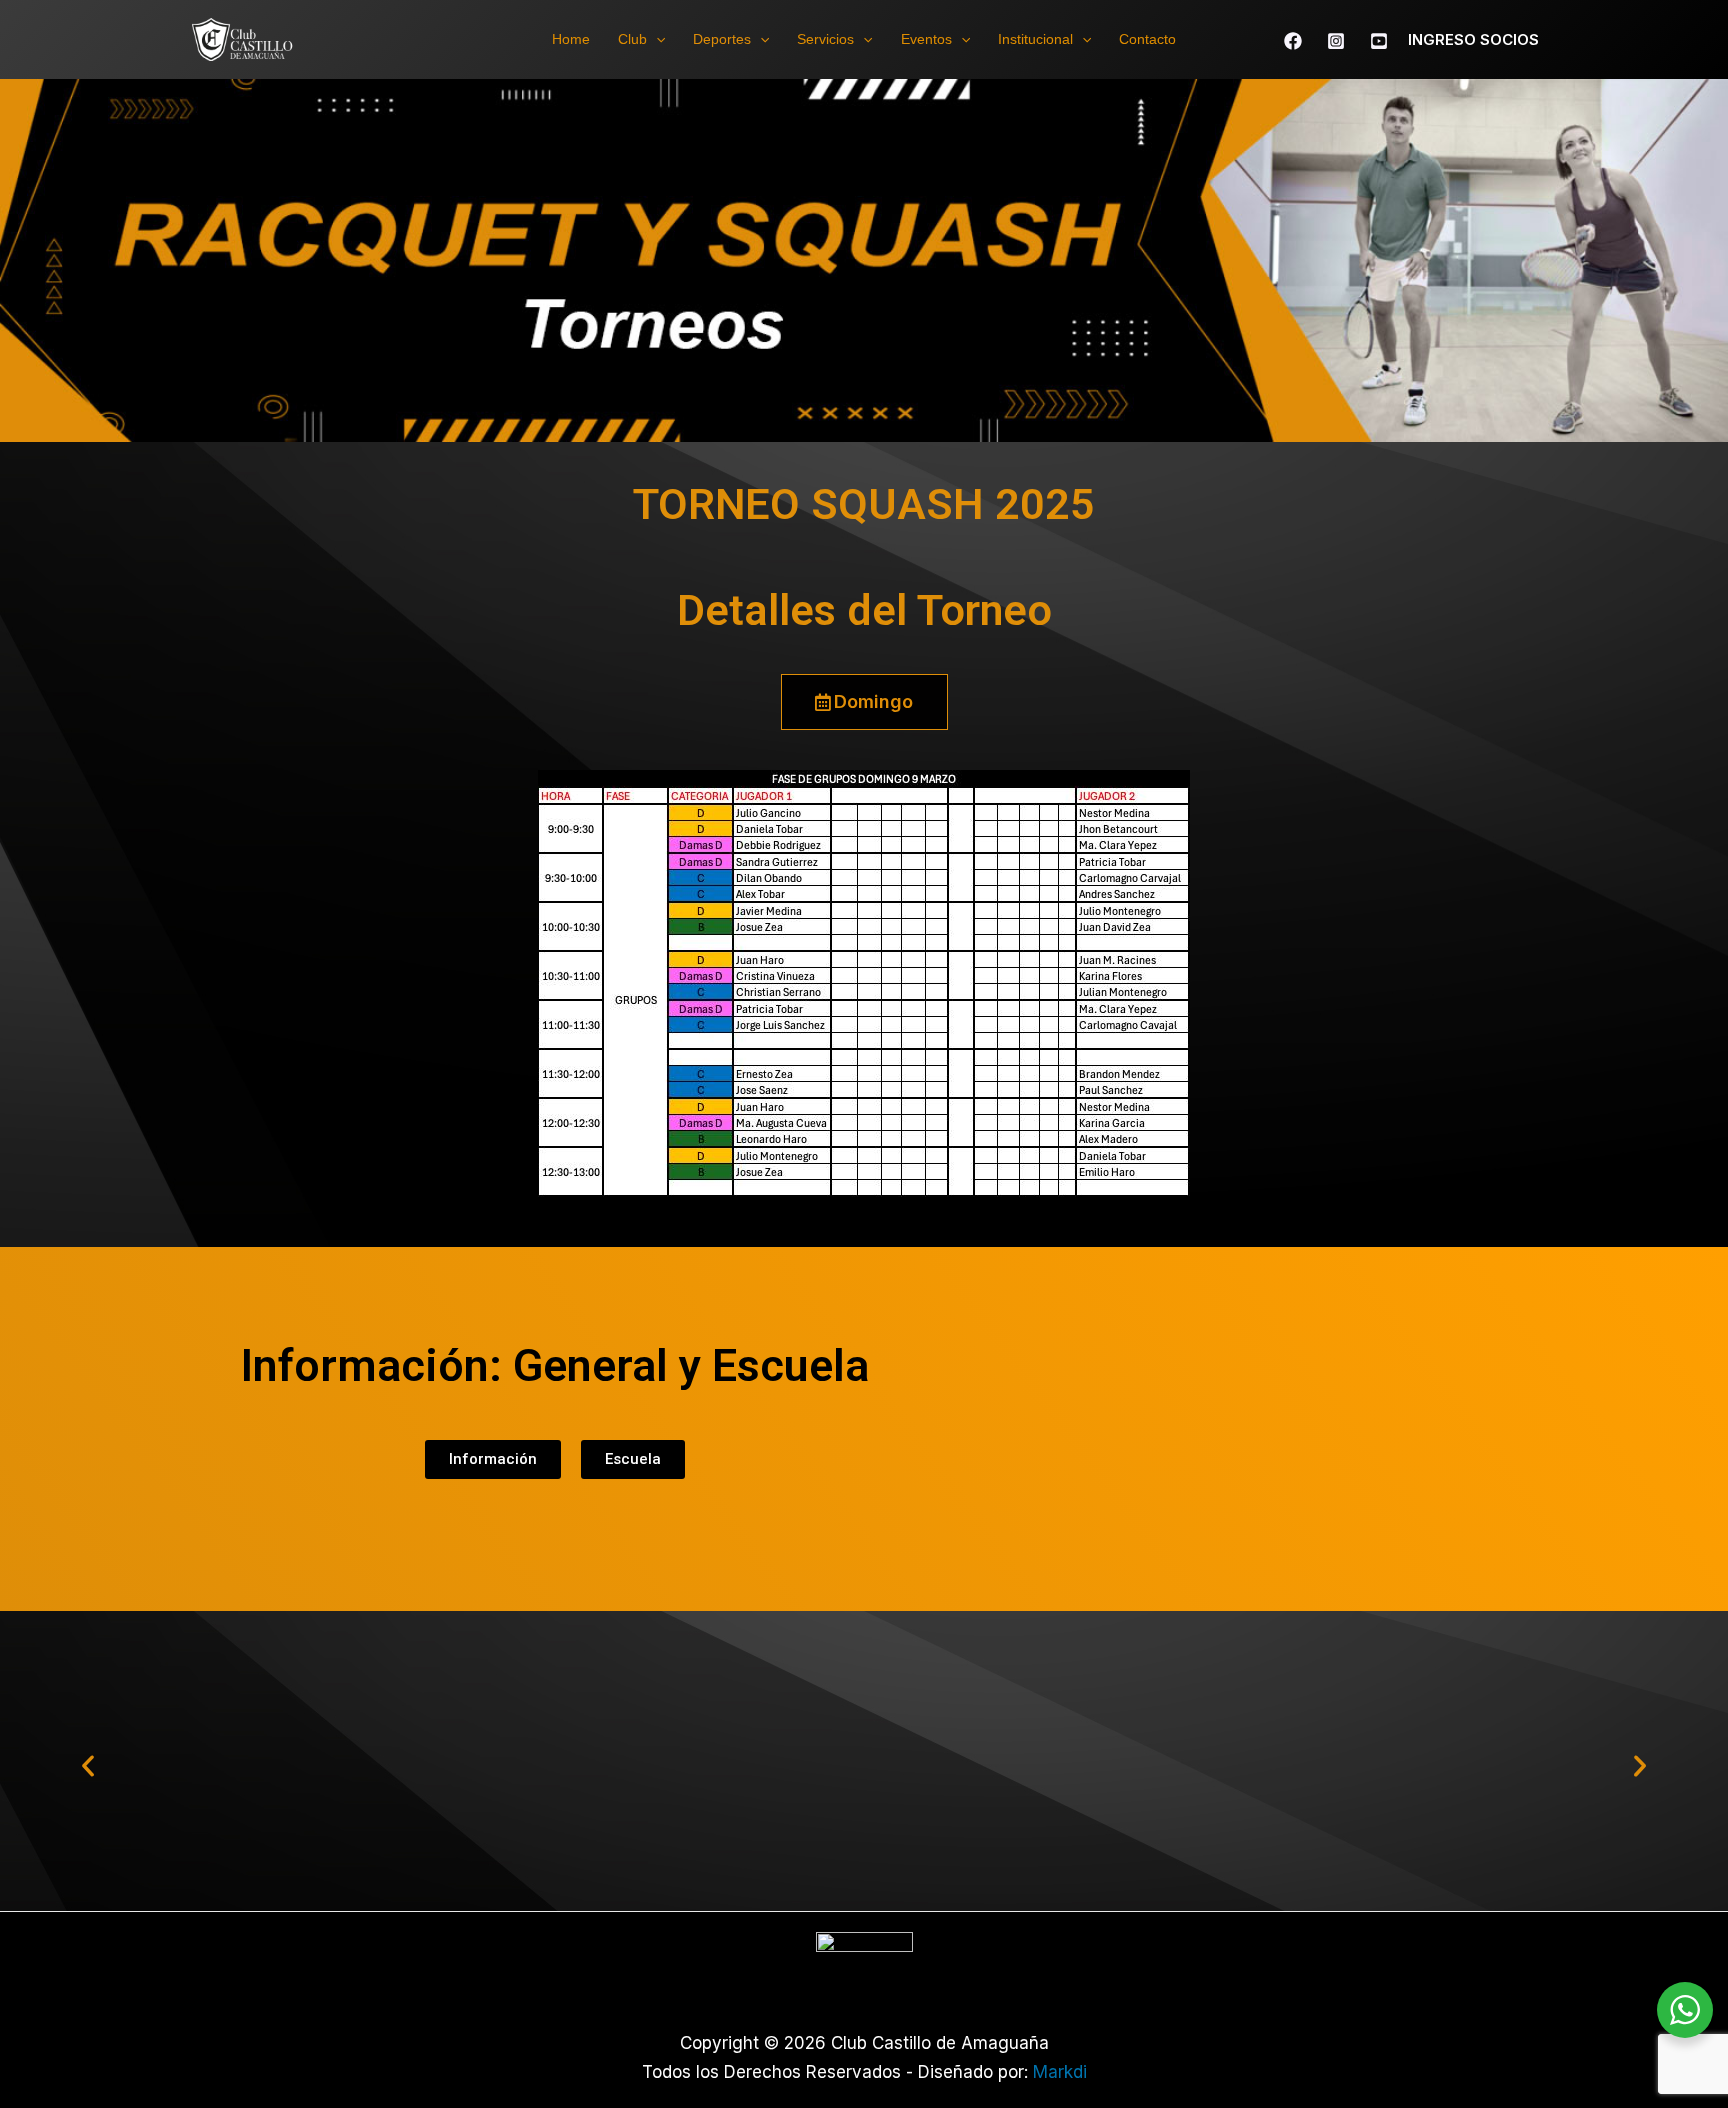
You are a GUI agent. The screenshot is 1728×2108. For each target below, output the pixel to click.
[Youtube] (1379, 41)
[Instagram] (1336, 41)
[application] (656, 39)
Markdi (1060, 2072)
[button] (88, 1766)
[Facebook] (1293, 41)
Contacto (1147, 39)
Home (571, 39)
